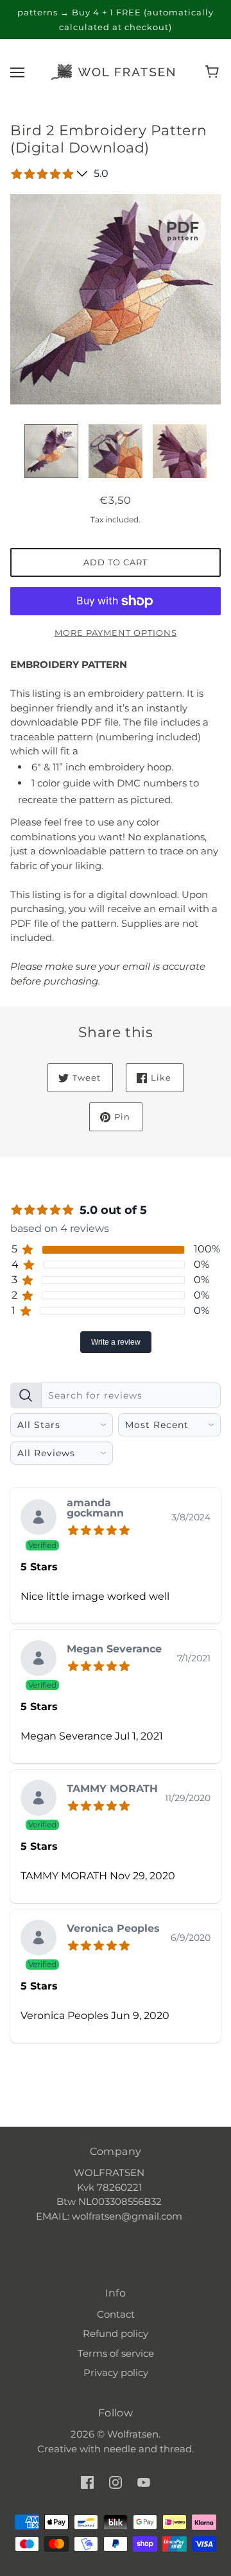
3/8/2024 (191, 1517)
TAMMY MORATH (112, 1789)
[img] (101, 1529)
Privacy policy (116, 2372)
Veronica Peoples (113, 1929)
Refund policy (116, 2333)
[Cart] (214, 72)
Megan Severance (114, 1649)
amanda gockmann (95, 1508)
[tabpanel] (116, 1714)
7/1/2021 (194, 1658)
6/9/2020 (191, 1938)
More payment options (116, 633)
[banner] (113, 71)
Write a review (116, 1342)
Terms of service (116, 2353)
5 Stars (39, 1567)
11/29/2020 (188, 1798)
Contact (116, 2314)
